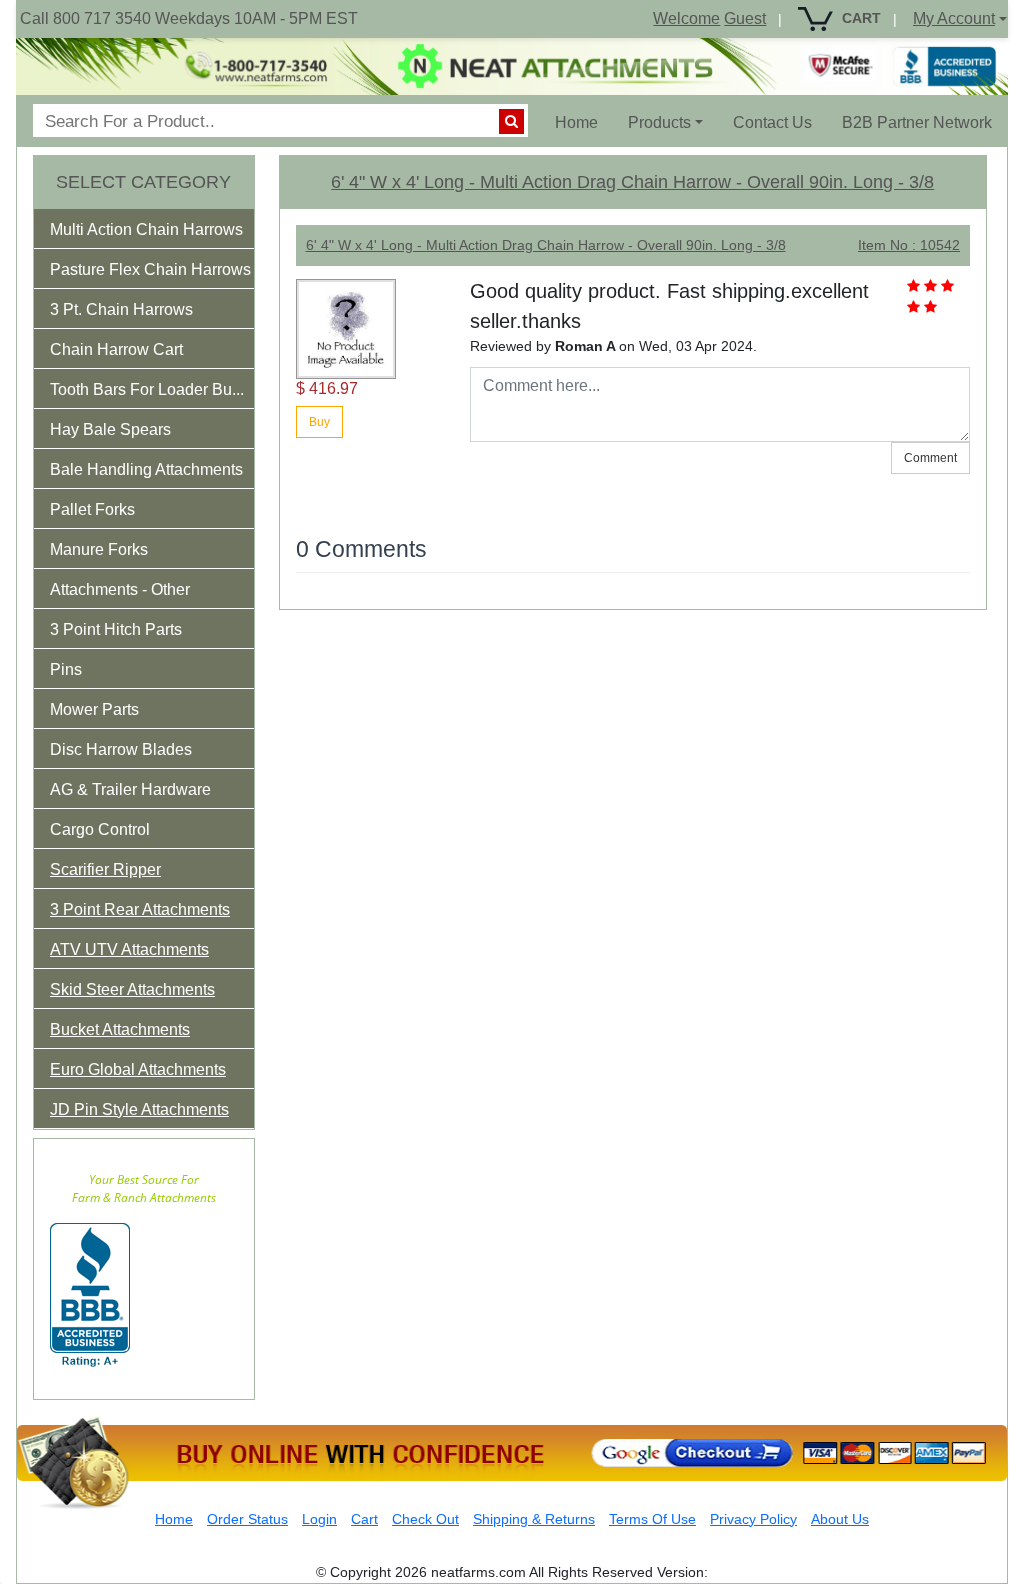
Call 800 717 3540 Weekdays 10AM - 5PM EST (189, 18)
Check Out (425, 1519)
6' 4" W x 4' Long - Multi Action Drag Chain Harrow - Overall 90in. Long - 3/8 (632, 182)
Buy (319, 422)
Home (584, 122)
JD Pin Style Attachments (139, 1109)
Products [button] (659, 122)
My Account (954, 18)
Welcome (686, 18)
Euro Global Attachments (138, 1069)
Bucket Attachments (120, 1029)
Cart (364, 1519)
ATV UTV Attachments (129, 949)
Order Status (247, 1519)
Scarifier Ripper (105, 869)
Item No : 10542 (909, 245)
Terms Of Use (652, 1519)
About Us (840, 1519)
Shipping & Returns (534, 1519)
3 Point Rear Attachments (140, 909)
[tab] (144, 229)
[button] (160, 233)
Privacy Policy (753, 1519)
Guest (745, 18)
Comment (930, 458)
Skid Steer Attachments (132, 989)
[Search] (511, 121)
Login (319, 1519)
